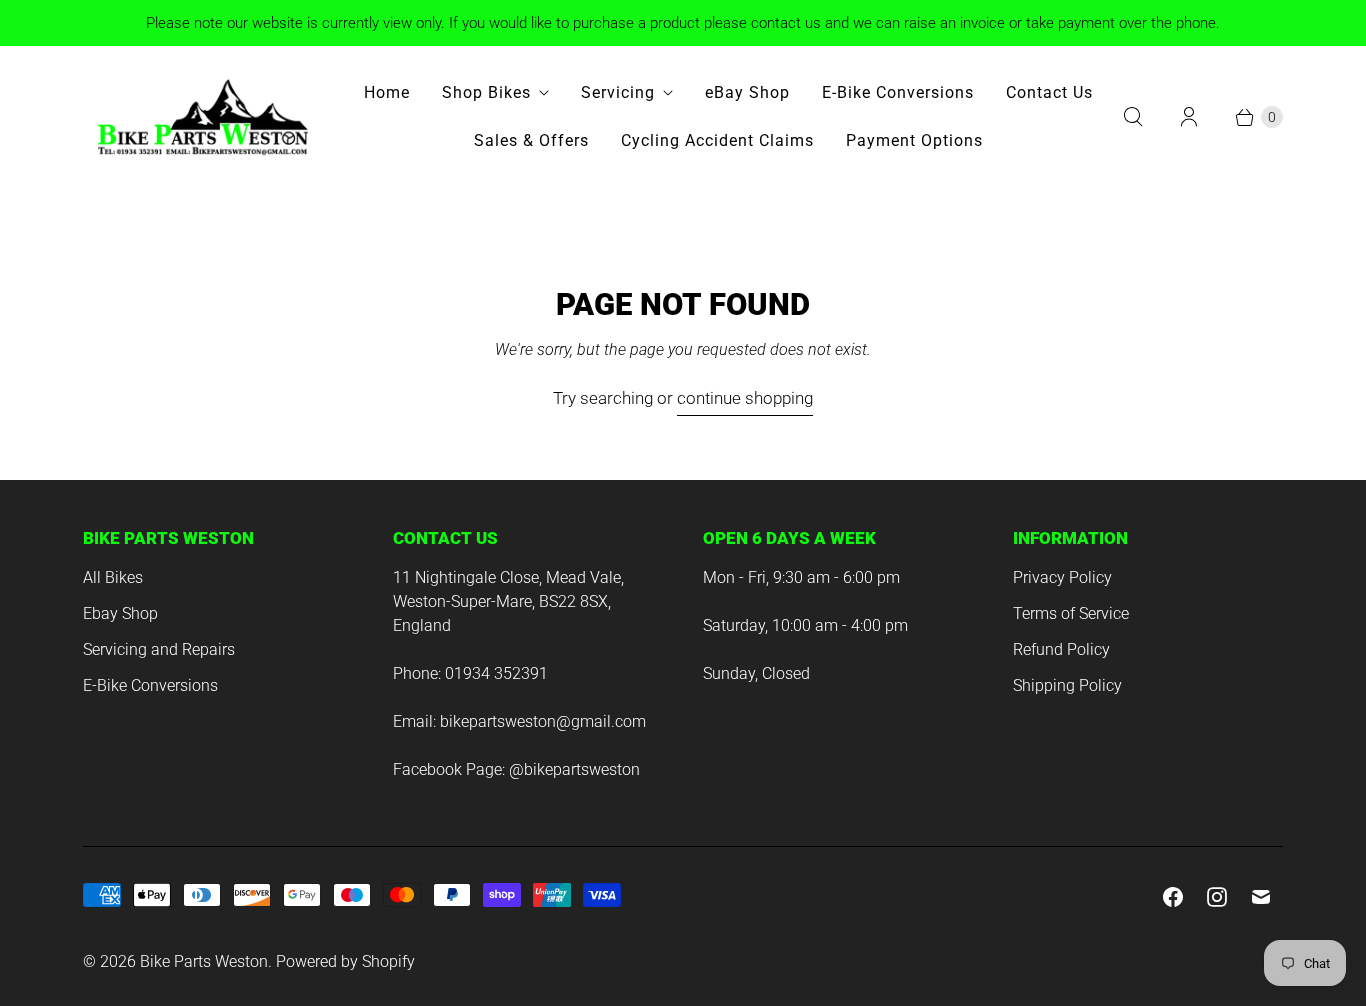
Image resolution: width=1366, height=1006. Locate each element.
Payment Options (914, 140)
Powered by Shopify (345, 961)
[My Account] (1189, 117)
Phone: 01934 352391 (470, 673)
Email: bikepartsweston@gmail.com (519, 721)
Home (387, 92)
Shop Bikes (486, 92)
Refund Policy (1061, 649)
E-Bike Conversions (898, 92)
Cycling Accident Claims (717, 140)
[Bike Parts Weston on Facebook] (1173, 897)
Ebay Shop (120, 613)
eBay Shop (747, 92)
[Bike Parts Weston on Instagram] (1217, 897)
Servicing (618, 92)
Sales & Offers (531, 140)
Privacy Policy (1062, 577)
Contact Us (1049, 92)
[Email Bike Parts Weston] (1261, 897)
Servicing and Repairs (159, 649)
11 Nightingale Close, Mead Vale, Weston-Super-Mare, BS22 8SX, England (508, 601)
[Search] (1133, 117)
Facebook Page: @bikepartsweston (516, 769)
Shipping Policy (1067, 685)
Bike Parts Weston (204, 961)
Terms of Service (1071, 613)
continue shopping (745, 398)
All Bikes (113, 577)
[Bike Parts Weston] (203, 117)
